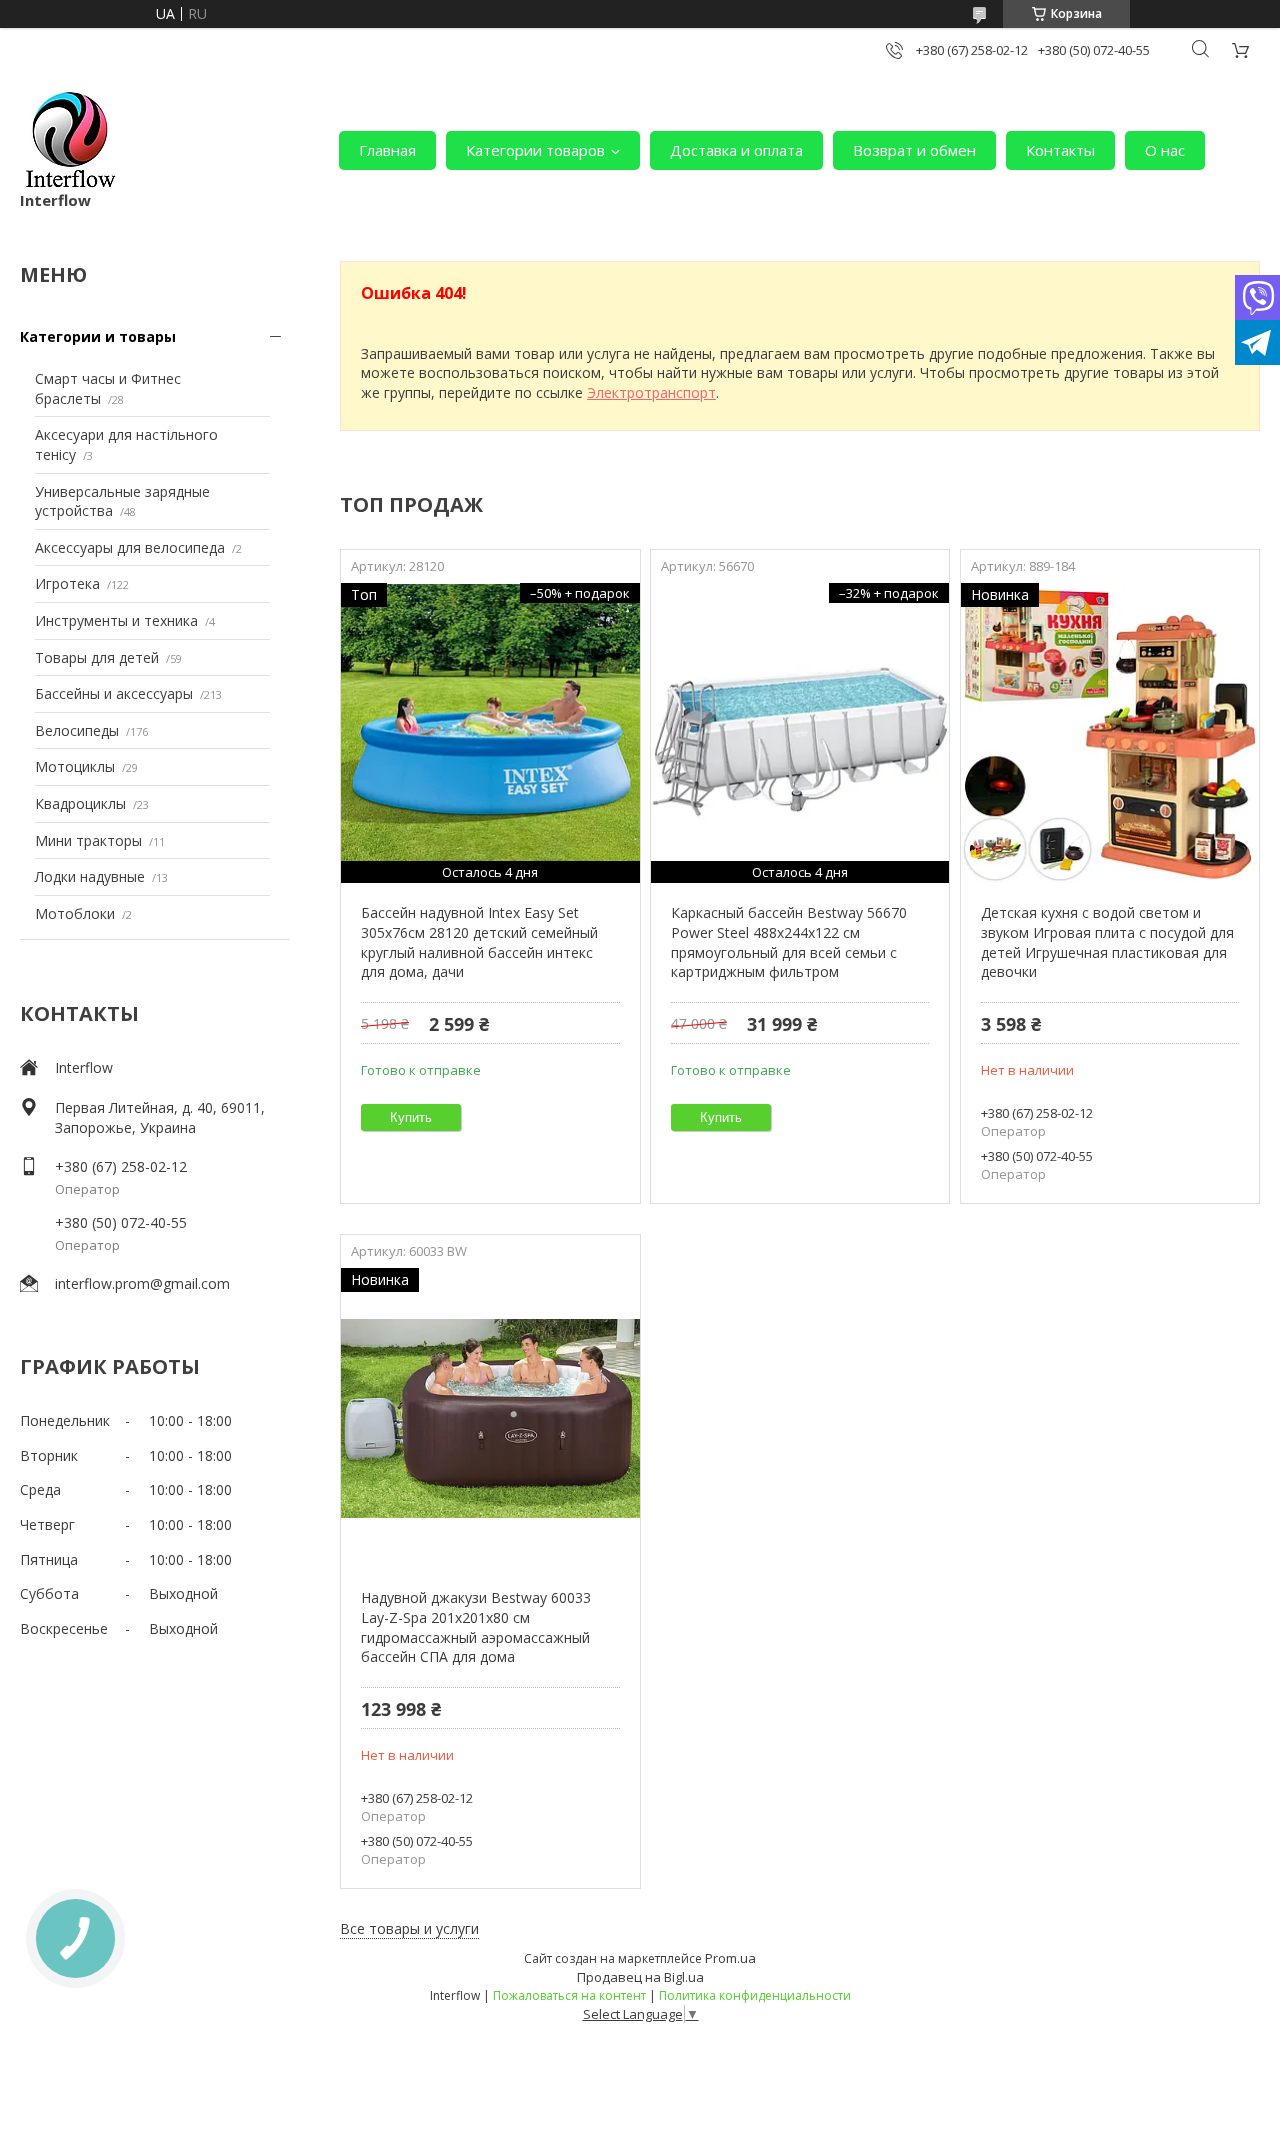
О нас (1165, 150)
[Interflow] (70, 140)
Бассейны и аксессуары (114, 693)
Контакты (1060, 150)
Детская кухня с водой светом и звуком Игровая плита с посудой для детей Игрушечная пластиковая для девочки (1107, 942)
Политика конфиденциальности (755, 1995)
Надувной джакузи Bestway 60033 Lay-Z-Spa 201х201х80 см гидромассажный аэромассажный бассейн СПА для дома (476, 1627)
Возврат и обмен (914, 150)
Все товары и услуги (409, 1928)
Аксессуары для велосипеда (130, 547)
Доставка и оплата (736, 150)
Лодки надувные (90, 876)
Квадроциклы (80, 803)
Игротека (67, 583)
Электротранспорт (651, 392)
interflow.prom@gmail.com (142, 1283)
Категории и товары (98, 336)
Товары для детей (97, 657)
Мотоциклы (75, 766)
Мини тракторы (88, 840)
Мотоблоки (75, 913)
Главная (387, 150)
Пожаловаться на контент (569, 1995)
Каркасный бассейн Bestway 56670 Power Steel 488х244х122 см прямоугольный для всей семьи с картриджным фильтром (789, 942)
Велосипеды (77, 730)
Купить (411, 1117)
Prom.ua (730, 1958)
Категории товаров (535, 150)
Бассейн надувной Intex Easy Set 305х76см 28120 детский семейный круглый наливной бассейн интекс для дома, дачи (479, 942)
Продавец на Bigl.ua (640, 1977)
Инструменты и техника (116, 620)
